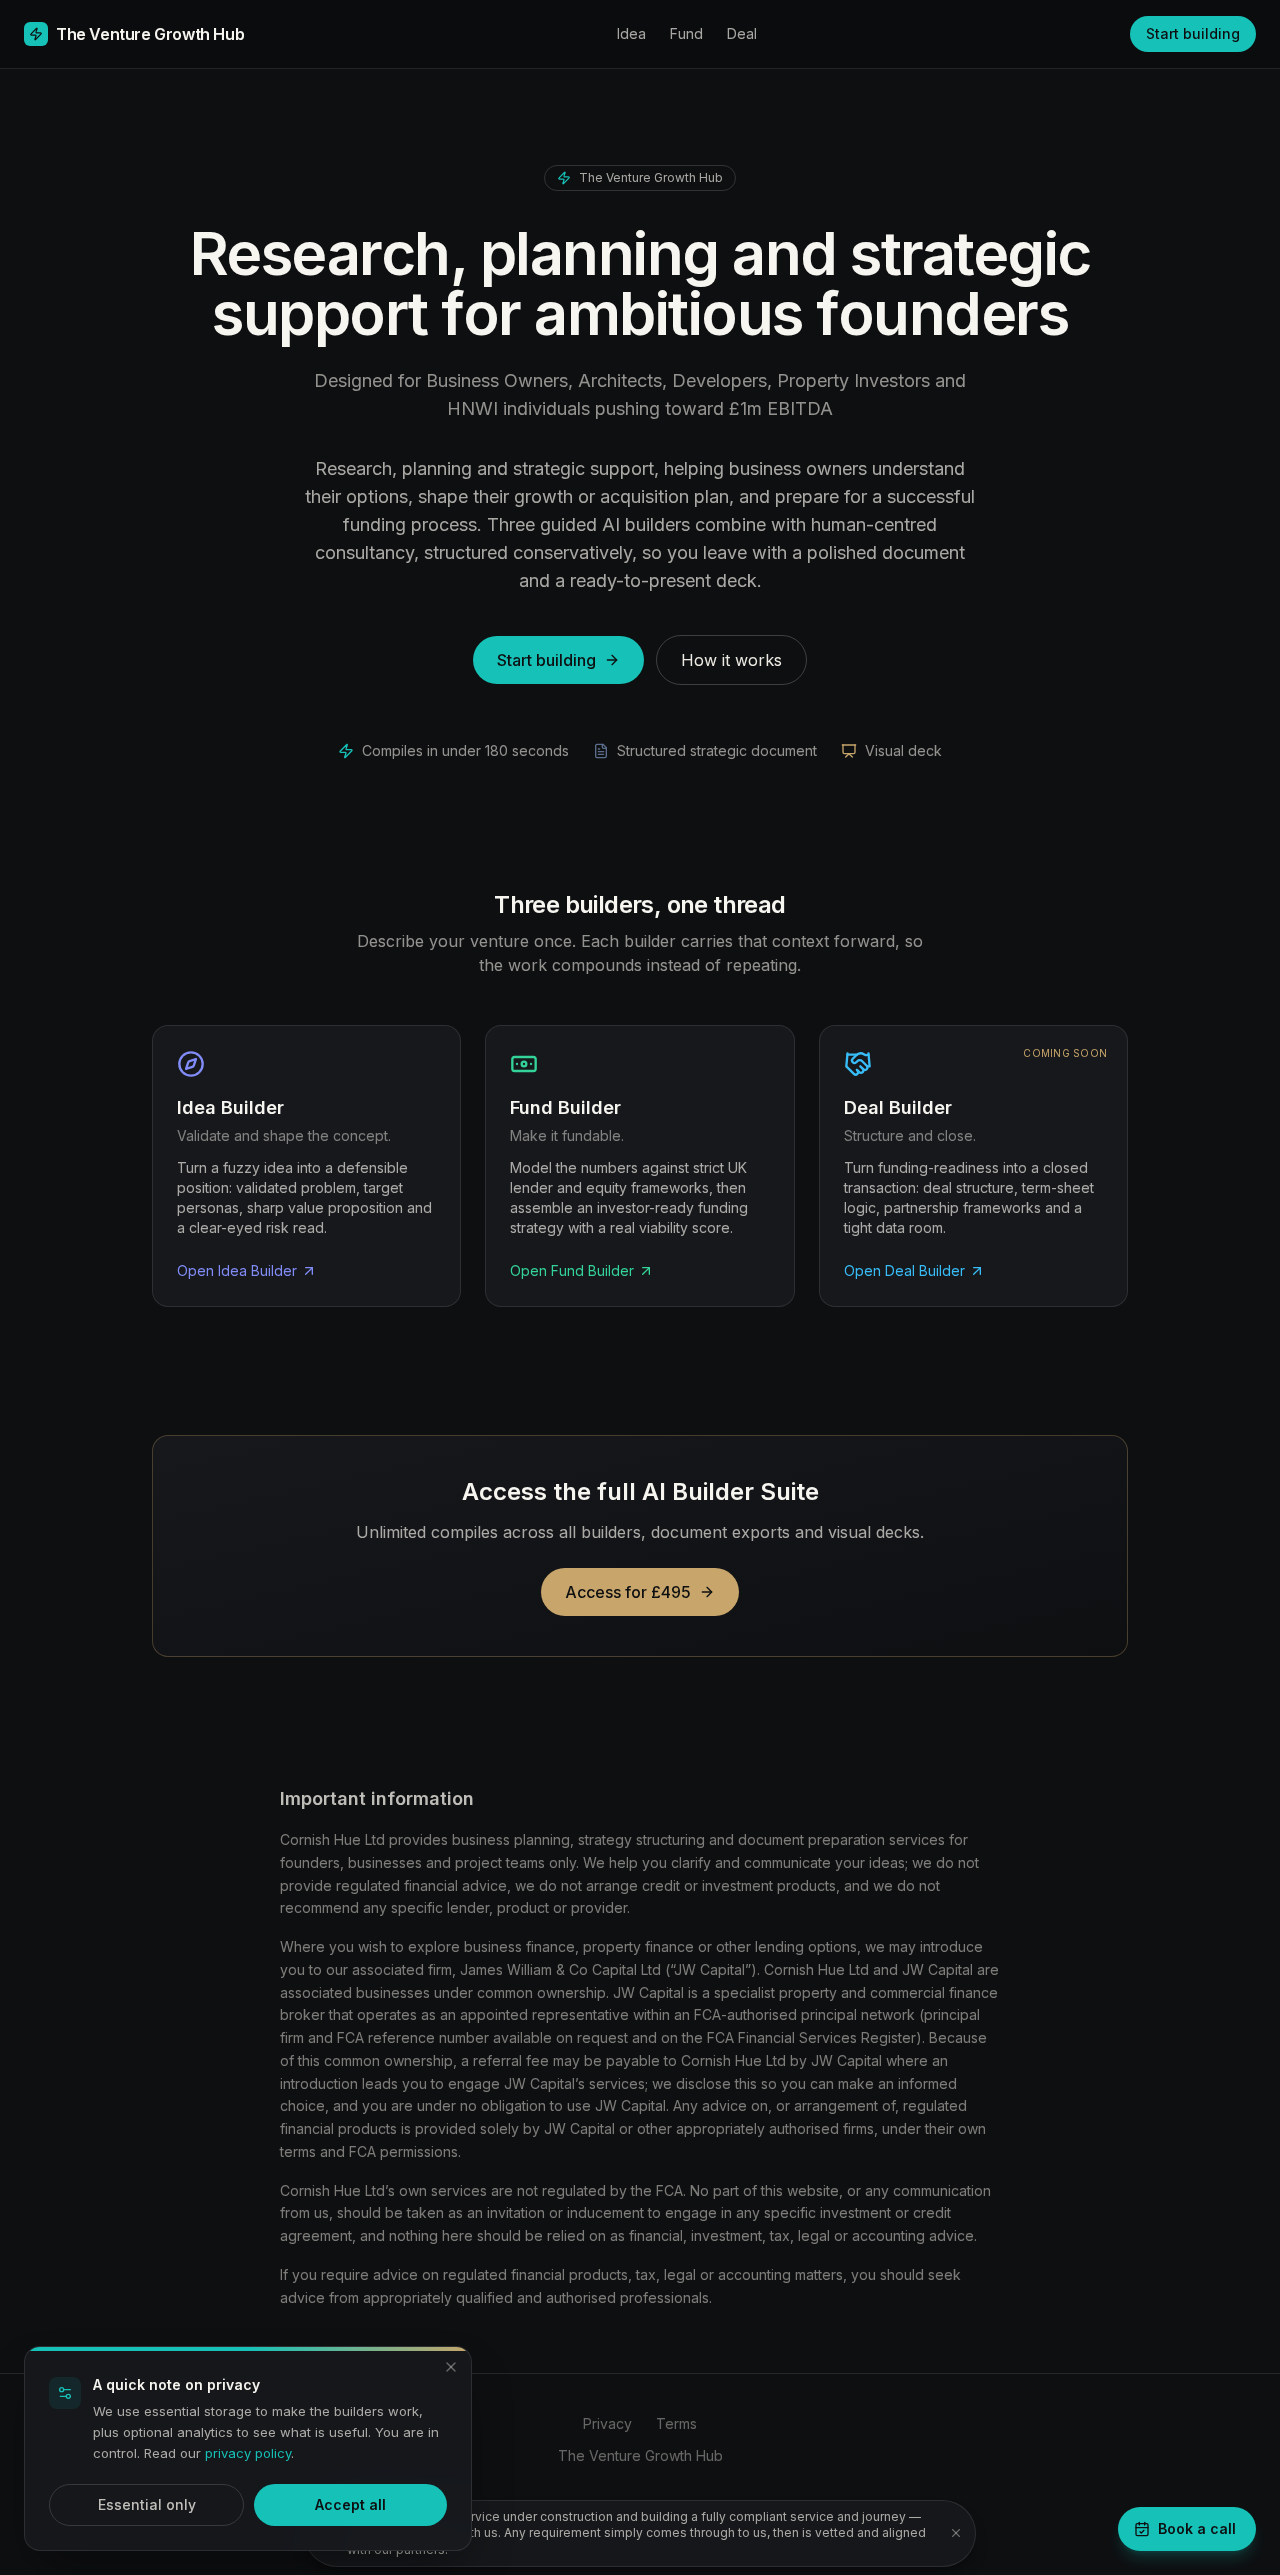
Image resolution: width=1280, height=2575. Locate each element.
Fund (686, 33)
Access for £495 (628, 1592)
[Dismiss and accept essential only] (451, 2367)
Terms (676, 2423)
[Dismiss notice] (956, 2533)
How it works (731, 660)
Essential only (147, 2504)
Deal (742, 33)
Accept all (350, 2504)
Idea (631, 33)
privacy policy (248, 2453)
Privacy (607, 2423)
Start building (1193, 33)
